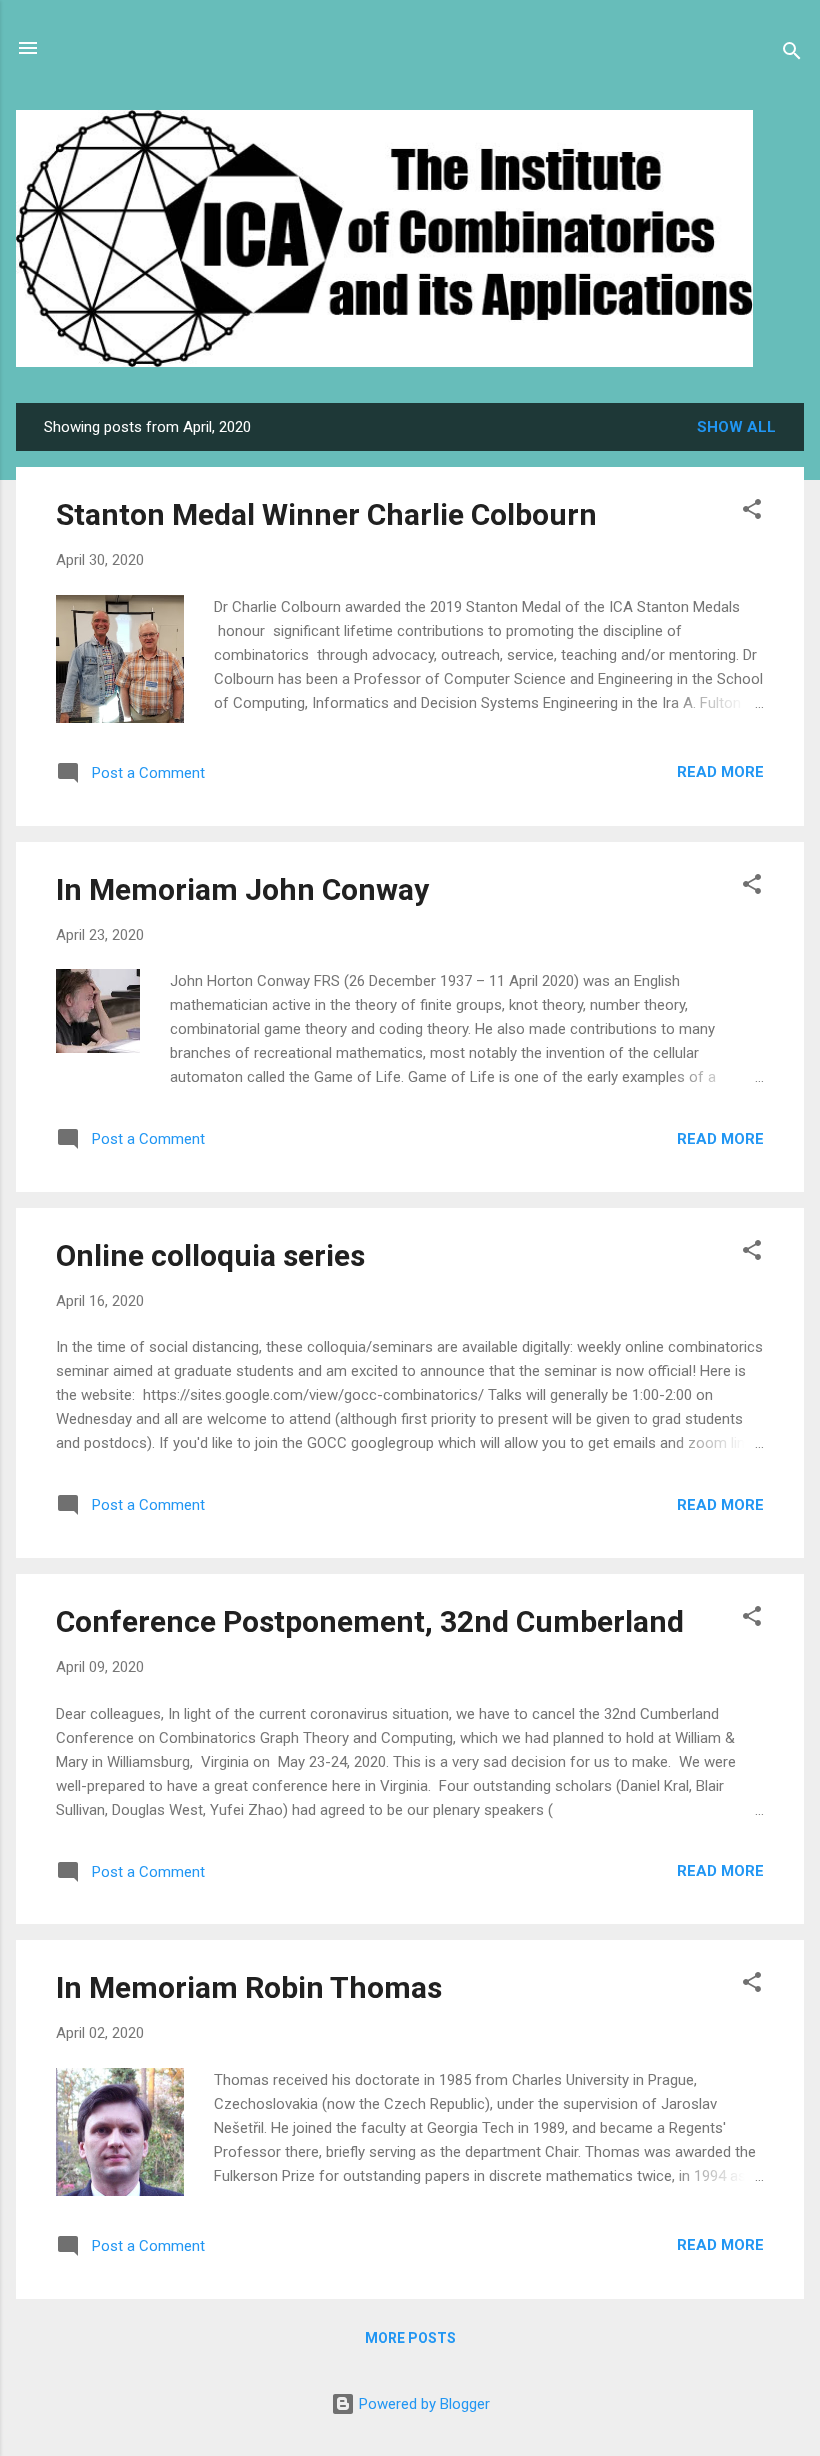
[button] (752, 512)
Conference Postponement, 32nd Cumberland (370, 1621)
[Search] (792, 54)
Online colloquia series (210, 1255)
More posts (410, 2338)
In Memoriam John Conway (242, 889)
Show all (736, 427)
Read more (720, 772)
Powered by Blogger (422, 2404)
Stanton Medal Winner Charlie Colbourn (326, 514)
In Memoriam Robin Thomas (249, 1987)
